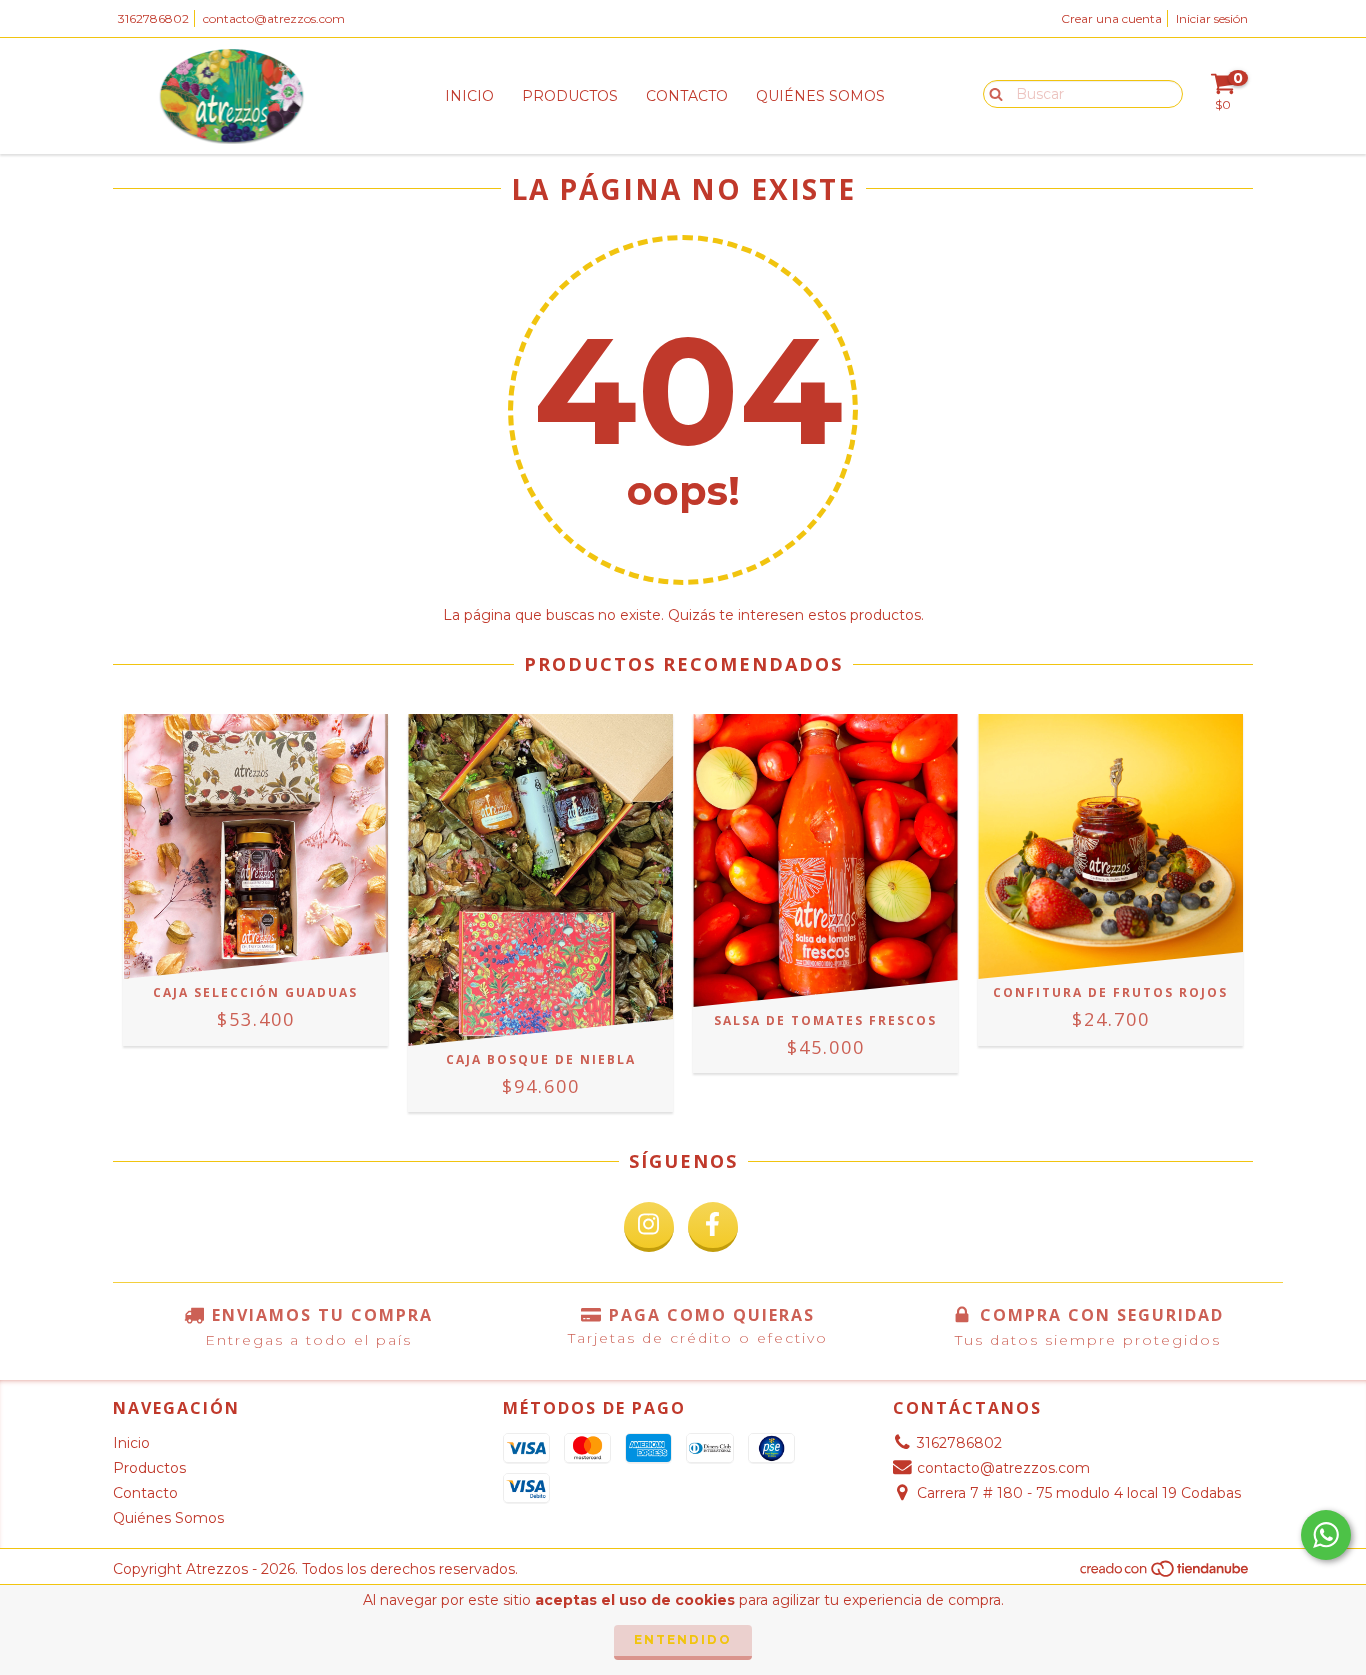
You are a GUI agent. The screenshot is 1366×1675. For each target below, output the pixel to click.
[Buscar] (991, 93)
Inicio (469, 96)
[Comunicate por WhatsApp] (1326, 1535)
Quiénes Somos (820, 96)
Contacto (687, 96)
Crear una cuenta (1111, 18)
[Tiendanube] (1165, 1573)
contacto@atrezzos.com (274, 18)
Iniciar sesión (1212, 18)
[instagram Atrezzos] (649, 1227)
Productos (570, 96)
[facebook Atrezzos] (713, 1227)
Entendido (683, 1639)
